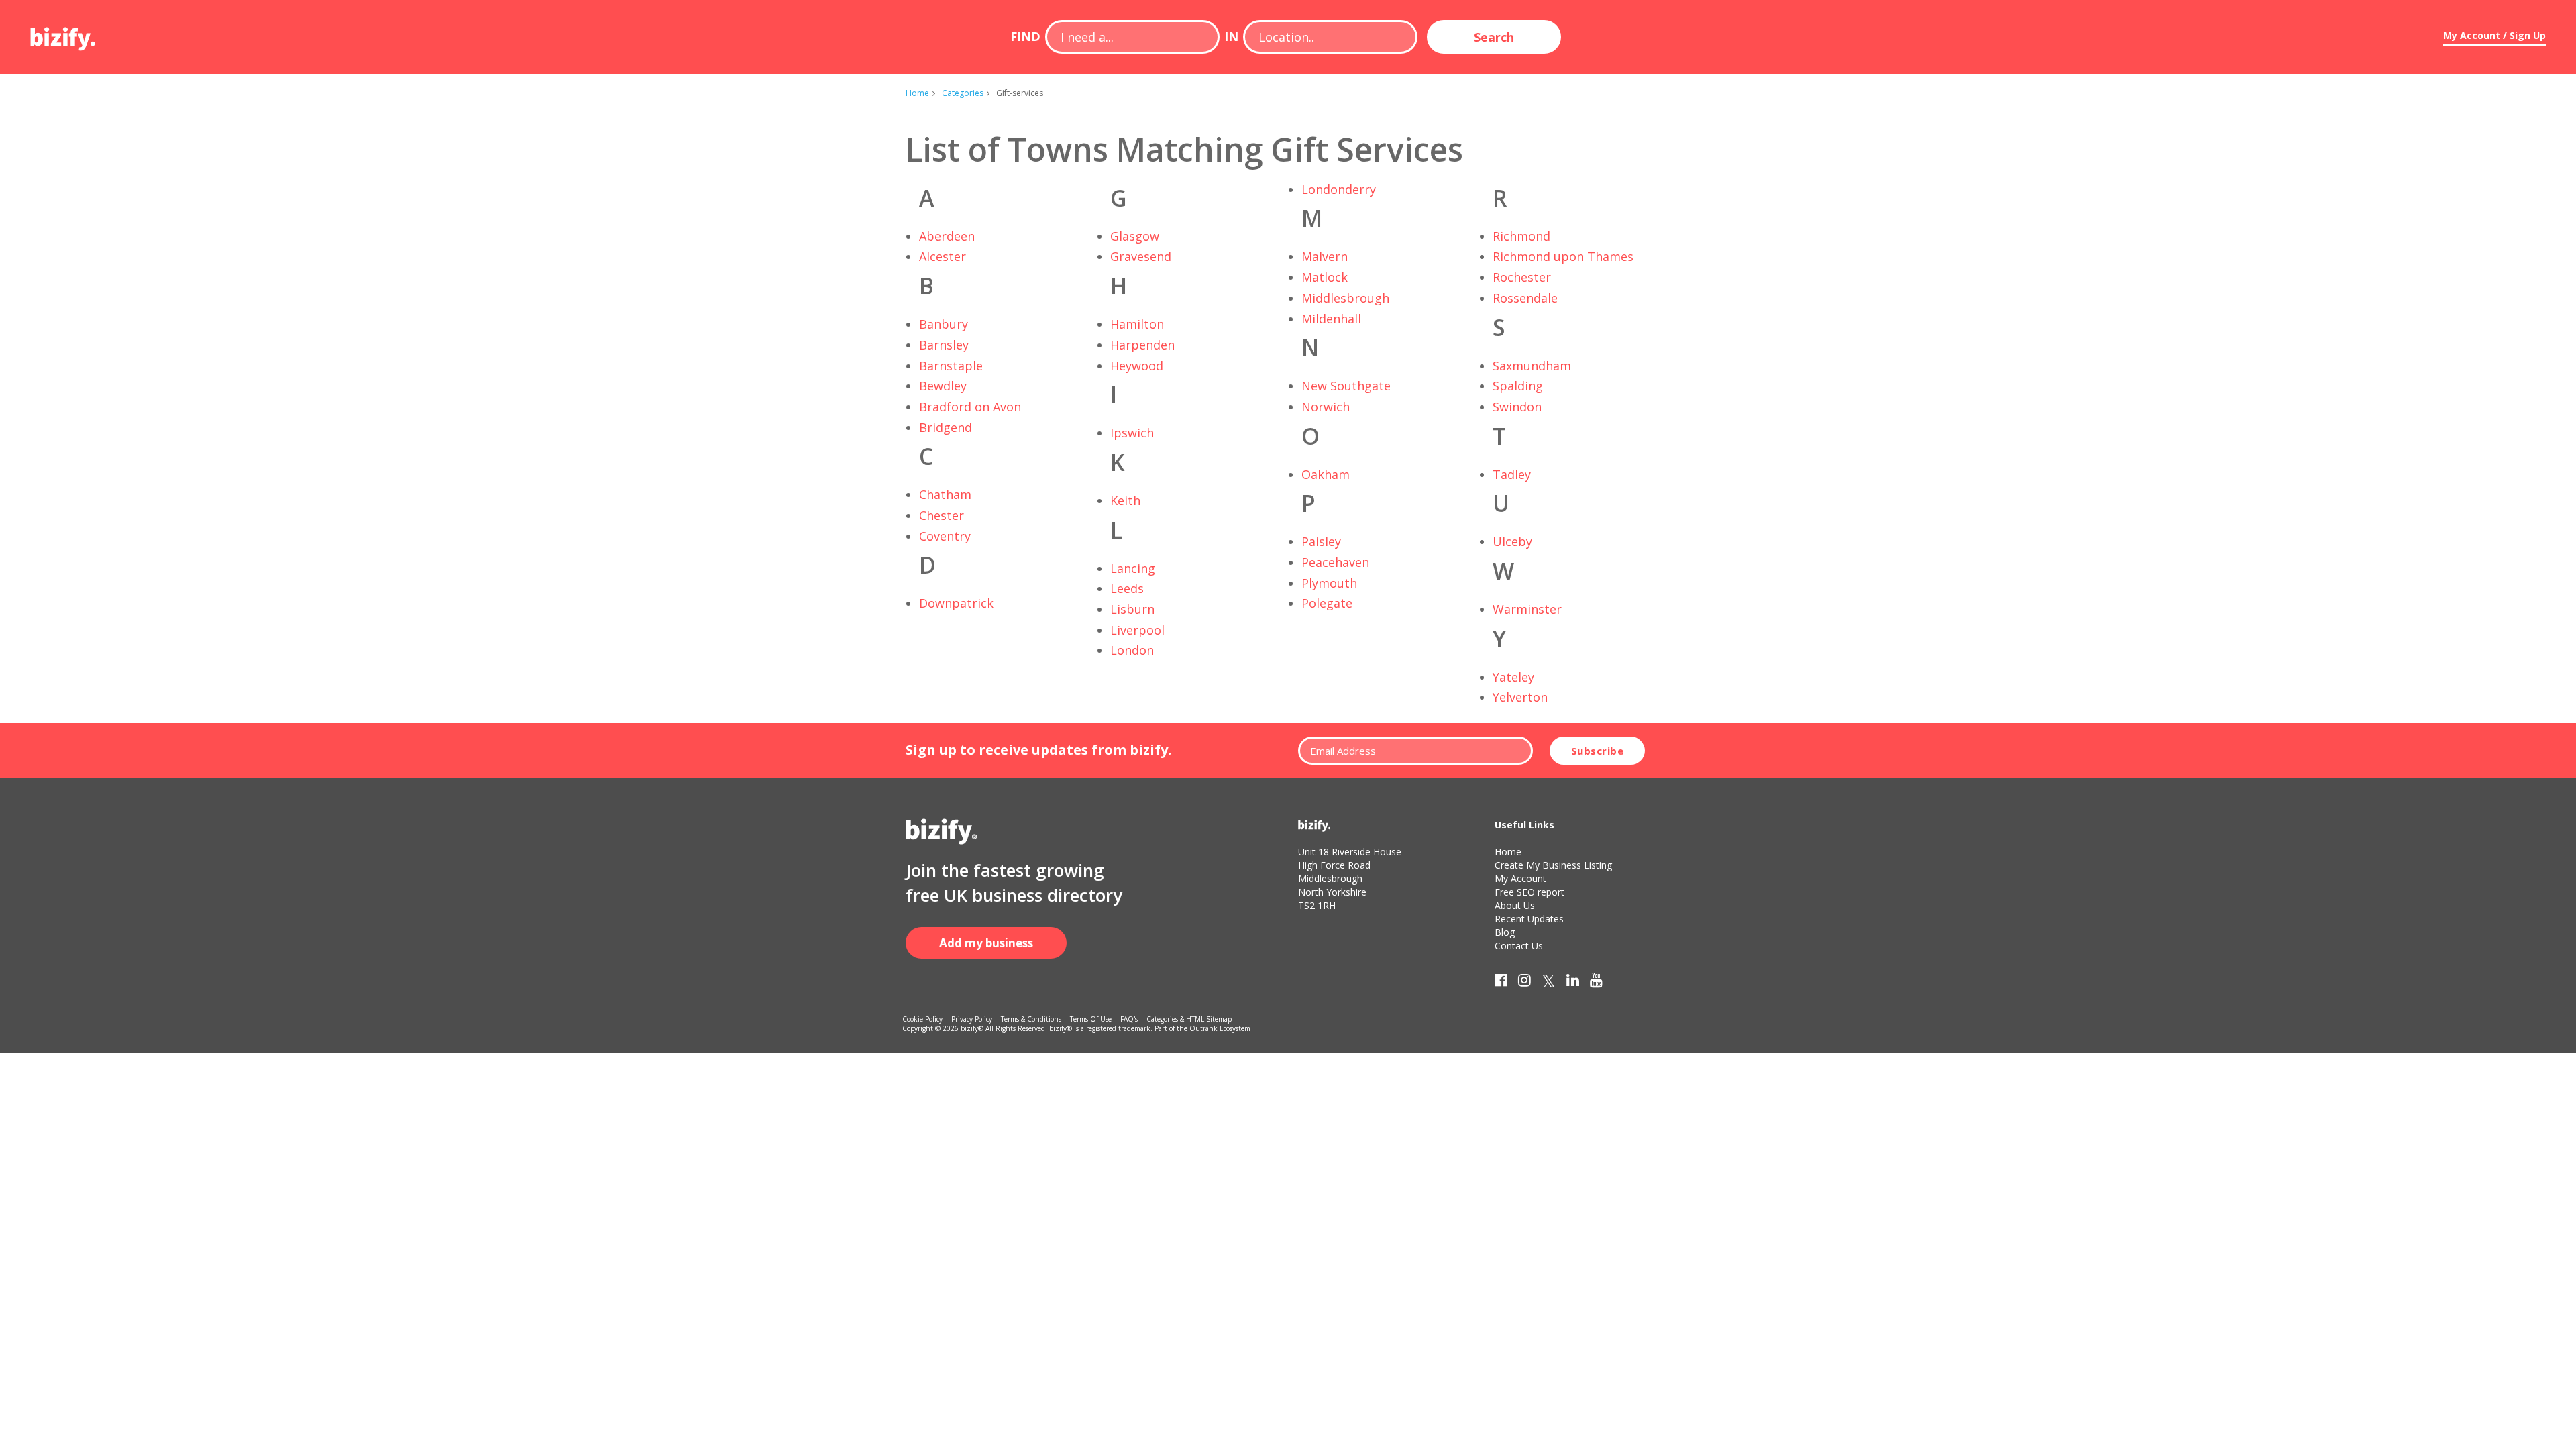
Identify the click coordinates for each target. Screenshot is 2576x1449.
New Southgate (1346, 386)
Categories (963, 93)
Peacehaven (1335, 562)
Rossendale (1525, 298)
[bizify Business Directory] (64, 34)
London (1132, 650)
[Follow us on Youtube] (1596, 983)
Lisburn (1132, 609)
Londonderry (1339, 189)
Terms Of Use (1091, 1019)
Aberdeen (947, 236)
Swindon (1517, 407)
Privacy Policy (972, 1019)
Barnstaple (951, 366)
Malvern (1325, 256)
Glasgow (1135, 236)
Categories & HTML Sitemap (1189, 1019)
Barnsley (944, 345)
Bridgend (946, 427)
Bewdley (943, 386)
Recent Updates (1529, 919)
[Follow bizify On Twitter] (1549, 983)
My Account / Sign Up (2494, 35)
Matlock (1325, 277)
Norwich (1326, 407)
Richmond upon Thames (1563, 256)
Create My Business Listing (1553, 865)
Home (917, 93)
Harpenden (1142, 345)
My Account (1520, 878)
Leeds (1127, 588)
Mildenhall (1331, 319)
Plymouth (1329, 583)
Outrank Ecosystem (1220, 1028)
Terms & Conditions (1031, 1019)
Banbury (944, 324)
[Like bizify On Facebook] (1501, 983)
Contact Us (1519, 946)
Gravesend (1141, 256)
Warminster (1527, 609)
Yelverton (1520, 697)
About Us (1515, 905)
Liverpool (1137, 630)
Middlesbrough (1345, 298)
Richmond (1521, 236)
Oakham (1326, 474)
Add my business (986, 943)
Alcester (943, 256)
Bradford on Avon (970, 407)
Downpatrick (956, 603)
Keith (1125, 500)
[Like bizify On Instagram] (1524, 983)
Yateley (1513, 677)
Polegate (1327, 603)
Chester (942, 515)
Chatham (945, 494)
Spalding (1518, 386)
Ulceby (1512, 541)
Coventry (945, 536)
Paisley (1321, 541)
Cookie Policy (922, 1019)
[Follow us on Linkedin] (1573, 983)
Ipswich (1132, 433)
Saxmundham (1532, 366)
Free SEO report (1529, 892)
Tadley (1512, 474)
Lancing (1133, 568)
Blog (1505, 932)
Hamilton (1137, 324)
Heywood (1137, 366)
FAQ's (1129, 1019)
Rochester (1522, 277)
